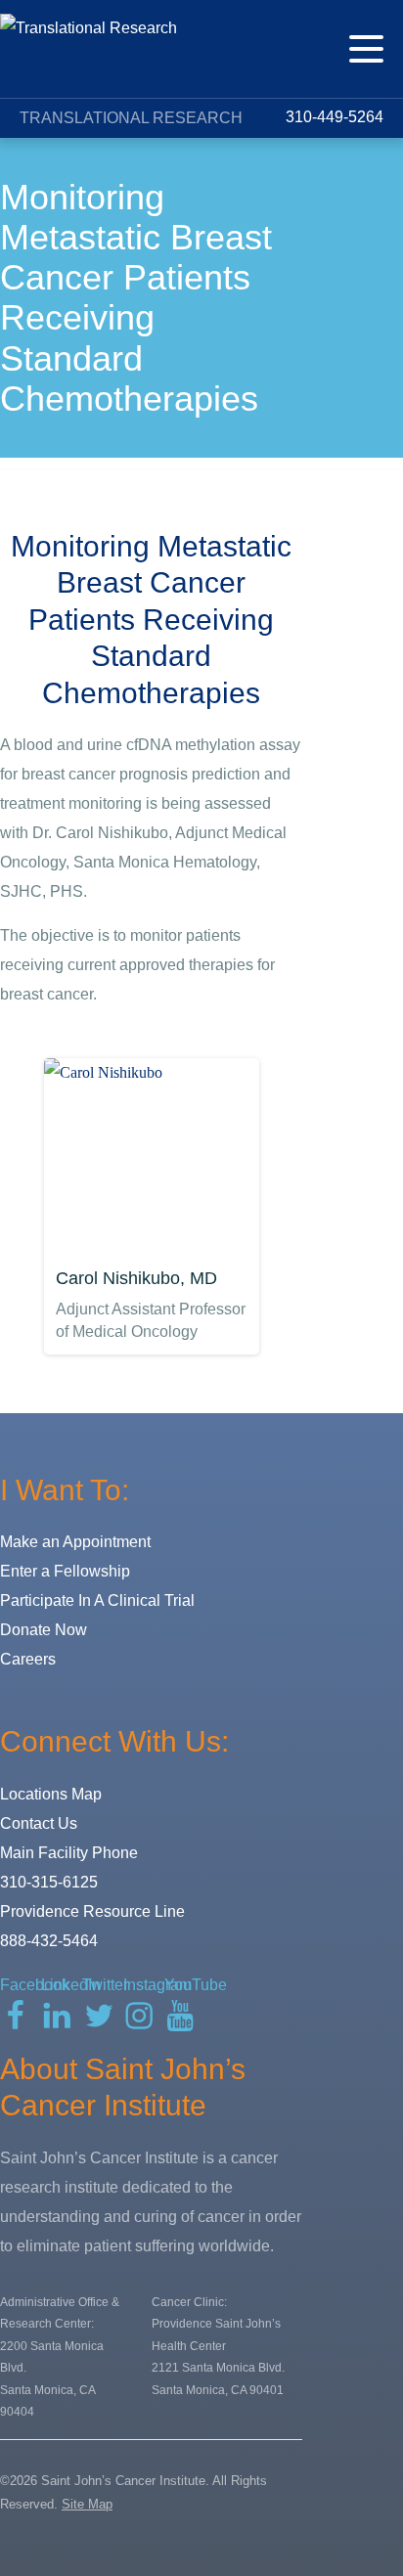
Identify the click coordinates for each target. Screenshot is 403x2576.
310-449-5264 (333, 117)
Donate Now (44, 1630)
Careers (28, 1659)
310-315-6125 (49, 1882)
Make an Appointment (75, 1542)
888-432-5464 (49, 1941)
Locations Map (51, 1794)
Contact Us (39, 1823)
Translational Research (131, 118)
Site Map (87, 2504)
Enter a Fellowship (65, 1571)
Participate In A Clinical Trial (97, 1600)
